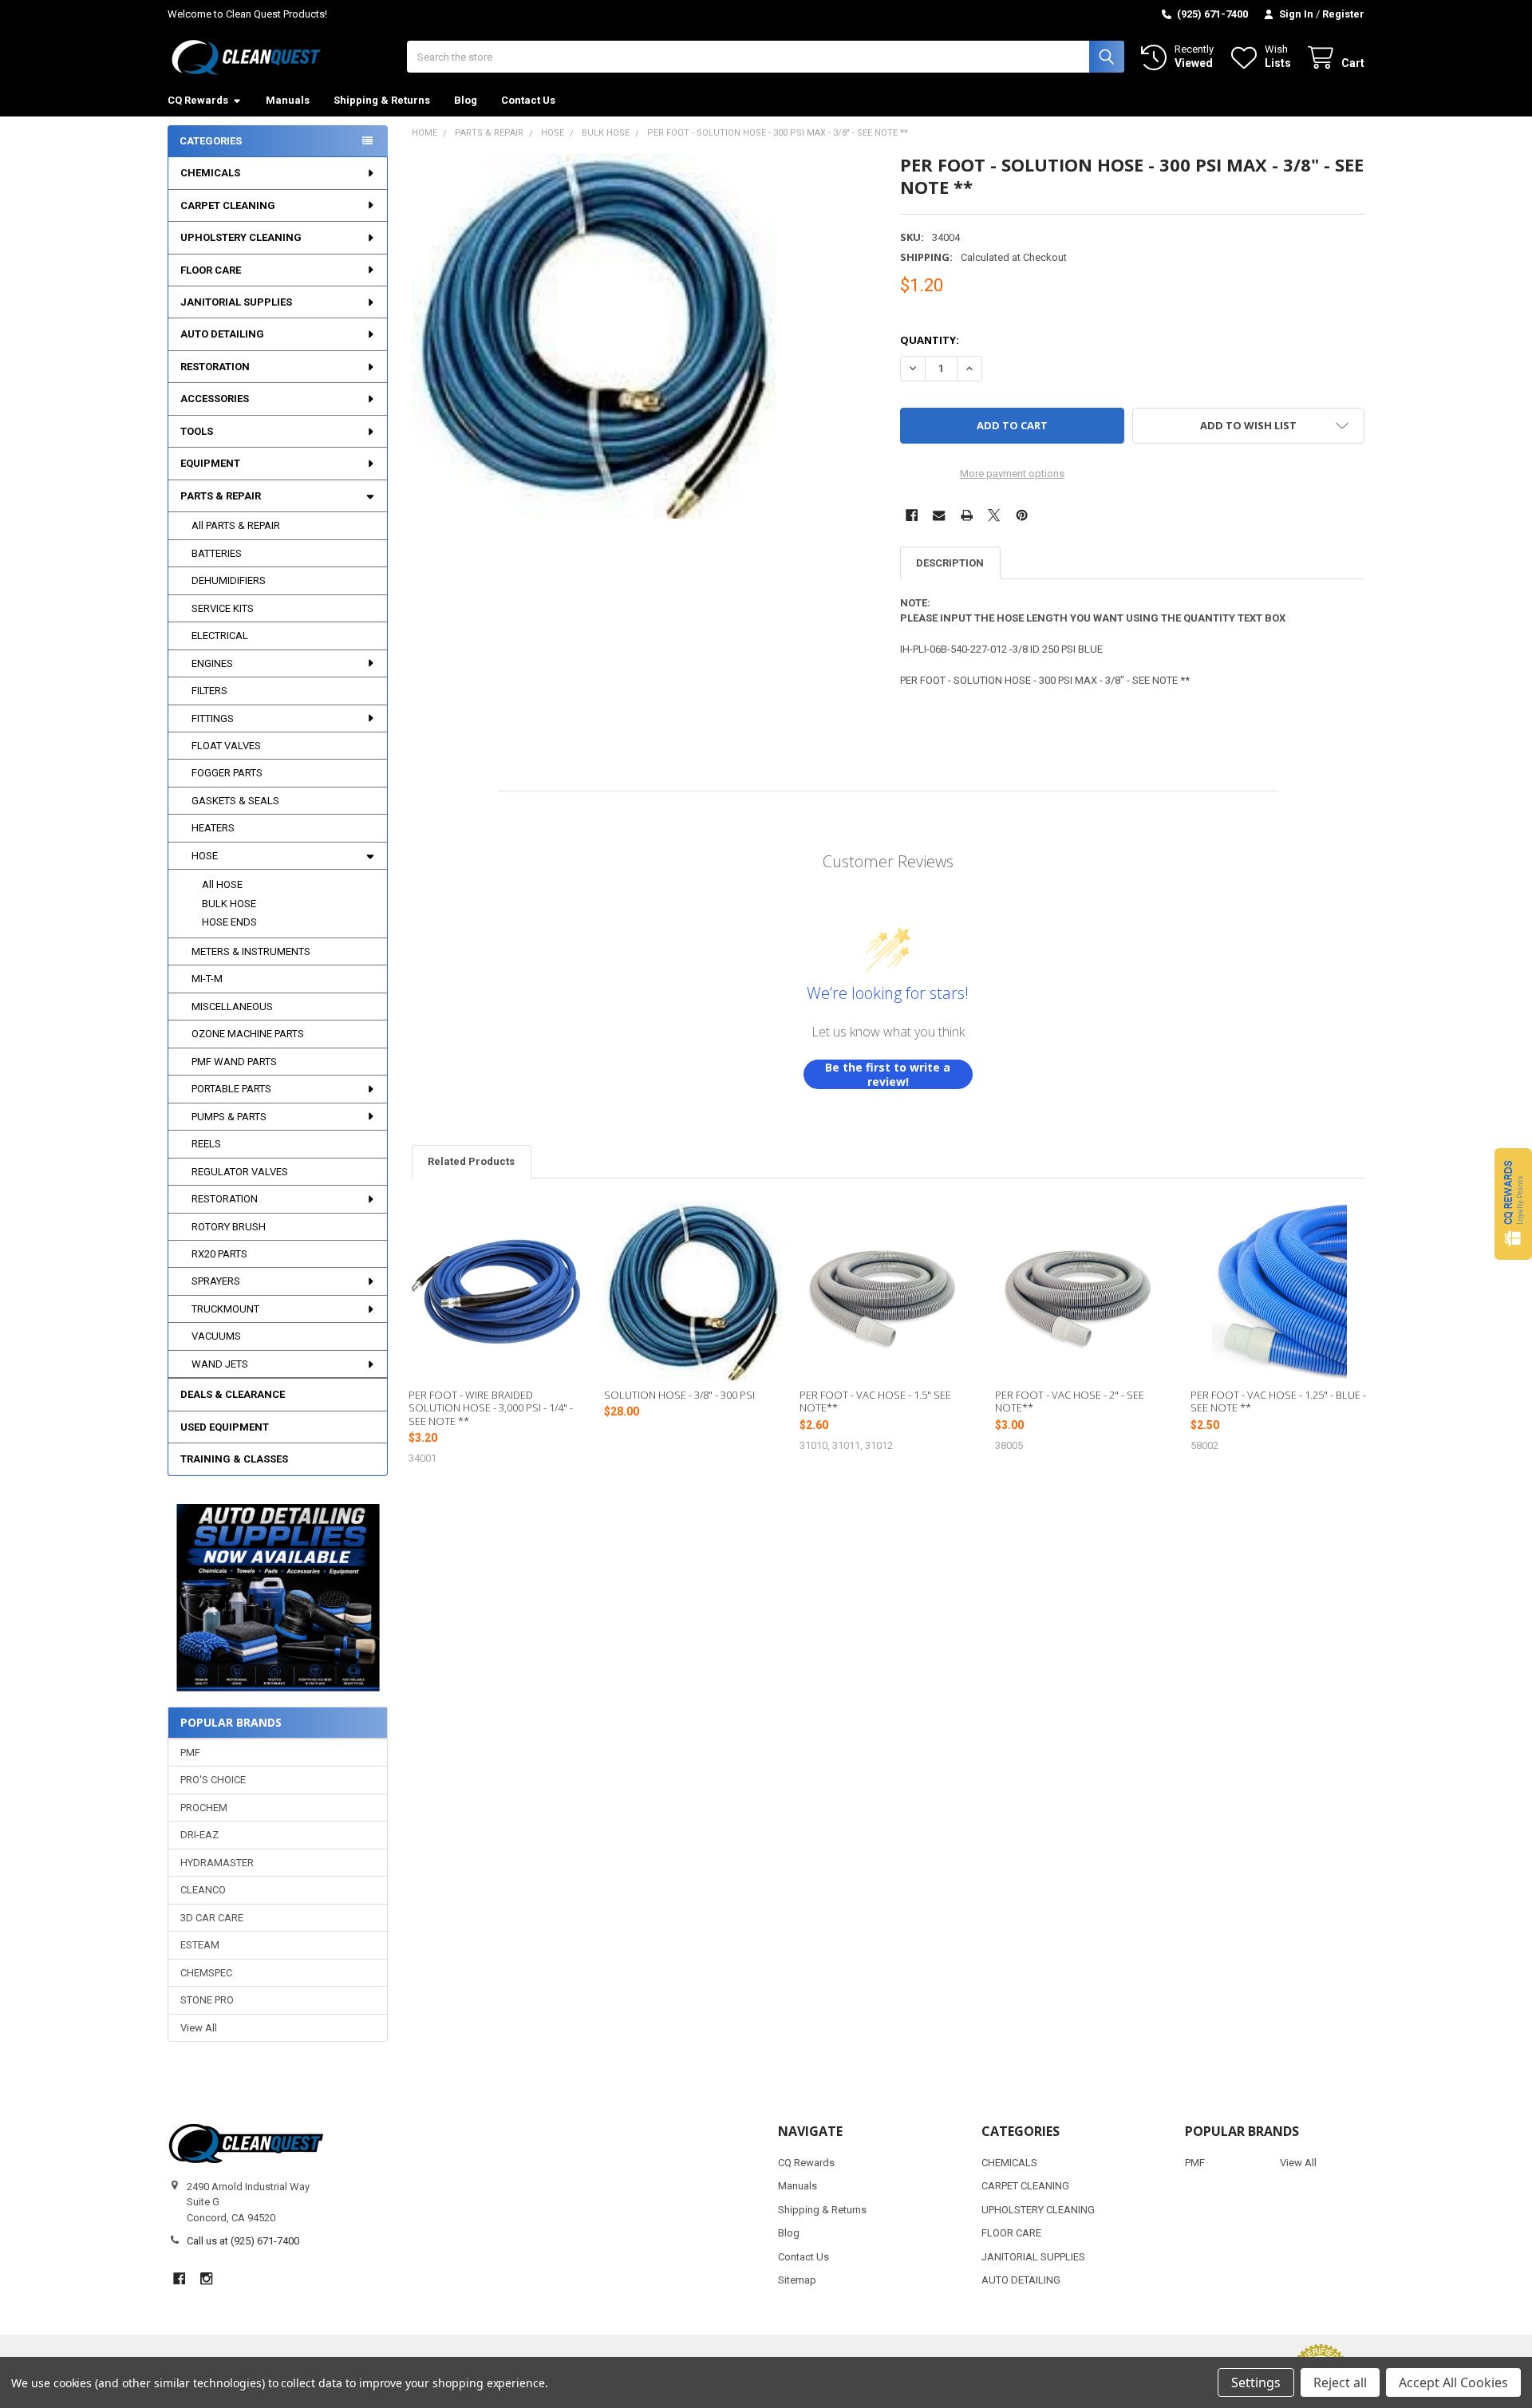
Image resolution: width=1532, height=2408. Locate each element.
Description (950, 563)
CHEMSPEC (206, 1973)
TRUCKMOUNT (225, 1309)
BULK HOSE (229, 904)
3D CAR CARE (212, 1918)
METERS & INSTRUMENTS (251, 951)
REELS (206, 1144)
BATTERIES (217, 553)
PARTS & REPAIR (221, 496)
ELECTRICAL (220, 636)
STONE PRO (207, 2000)
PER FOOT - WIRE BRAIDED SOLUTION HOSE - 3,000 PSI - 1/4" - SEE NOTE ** (491, 1408)
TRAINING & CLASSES (234, 1459)
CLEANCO (203, 1890)
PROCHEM (204, 1808)
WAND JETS (220, 1364)
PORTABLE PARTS (231, 1089)
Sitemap (797, 2280)
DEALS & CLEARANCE (233, 1394)
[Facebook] (912, 515)
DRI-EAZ (199, 1835)
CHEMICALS (210, 173)
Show (1513, 1204)
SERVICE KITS (223, 608)
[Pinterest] (1022, 515)
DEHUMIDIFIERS (229, 580)
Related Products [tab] (471, 1161)
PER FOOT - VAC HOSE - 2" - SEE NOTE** (1070, 1401)
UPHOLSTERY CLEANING (241, 237)
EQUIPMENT (210, 463)
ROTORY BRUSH (229, 1227)
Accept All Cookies (1453, 2382)
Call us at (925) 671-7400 (243, 2241)
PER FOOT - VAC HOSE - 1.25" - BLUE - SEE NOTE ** (1278, 1401)
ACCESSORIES (215, 399)
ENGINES (212, 663)
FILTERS (209, 691)
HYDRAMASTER (217, 1863)
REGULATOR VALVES (240, 1172)
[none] (594, 336)
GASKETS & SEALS (235, 801)
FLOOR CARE (211, 270)
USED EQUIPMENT (225, 1427)
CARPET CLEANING (228, 205)
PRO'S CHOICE (213, 1780)
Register (1343, 14)
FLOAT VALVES (226, 746)
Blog (466, 100)
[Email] (939, 515)
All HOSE (222, 884)
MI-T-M (207, 979)
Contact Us (528, 100)
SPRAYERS (216, 1281)
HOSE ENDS (229, 922)
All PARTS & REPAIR (236, 525)
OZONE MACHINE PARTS (248, 1034)
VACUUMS (216, 1336)
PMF (190, 1753)
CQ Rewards (198, 100)
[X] (994, 515)
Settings (1256, 2382)
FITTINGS (213, 718)
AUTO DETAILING (222, 334)
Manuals (288, 100)
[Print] (967, 515)
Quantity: (930, 340)
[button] (277, 1598)
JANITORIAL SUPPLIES (236, 302)
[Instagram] (206, 2278)
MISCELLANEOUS (232, 1007)
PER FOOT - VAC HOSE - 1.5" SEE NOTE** (875, 1401)
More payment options (1012, 474)
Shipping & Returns (382, 100)
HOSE (205, 856)
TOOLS (197, 431)
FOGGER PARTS (227, 773)
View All (199, 2028)
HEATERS (213, 828)
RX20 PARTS (219, 1254)
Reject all (1340, 2382)
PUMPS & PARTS (229, 1117)
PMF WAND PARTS (234, 1062)
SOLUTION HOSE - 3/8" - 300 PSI (679, 1395)
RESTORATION (215, 367)
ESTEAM (200, 1945)
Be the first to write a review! (888, 1074)
